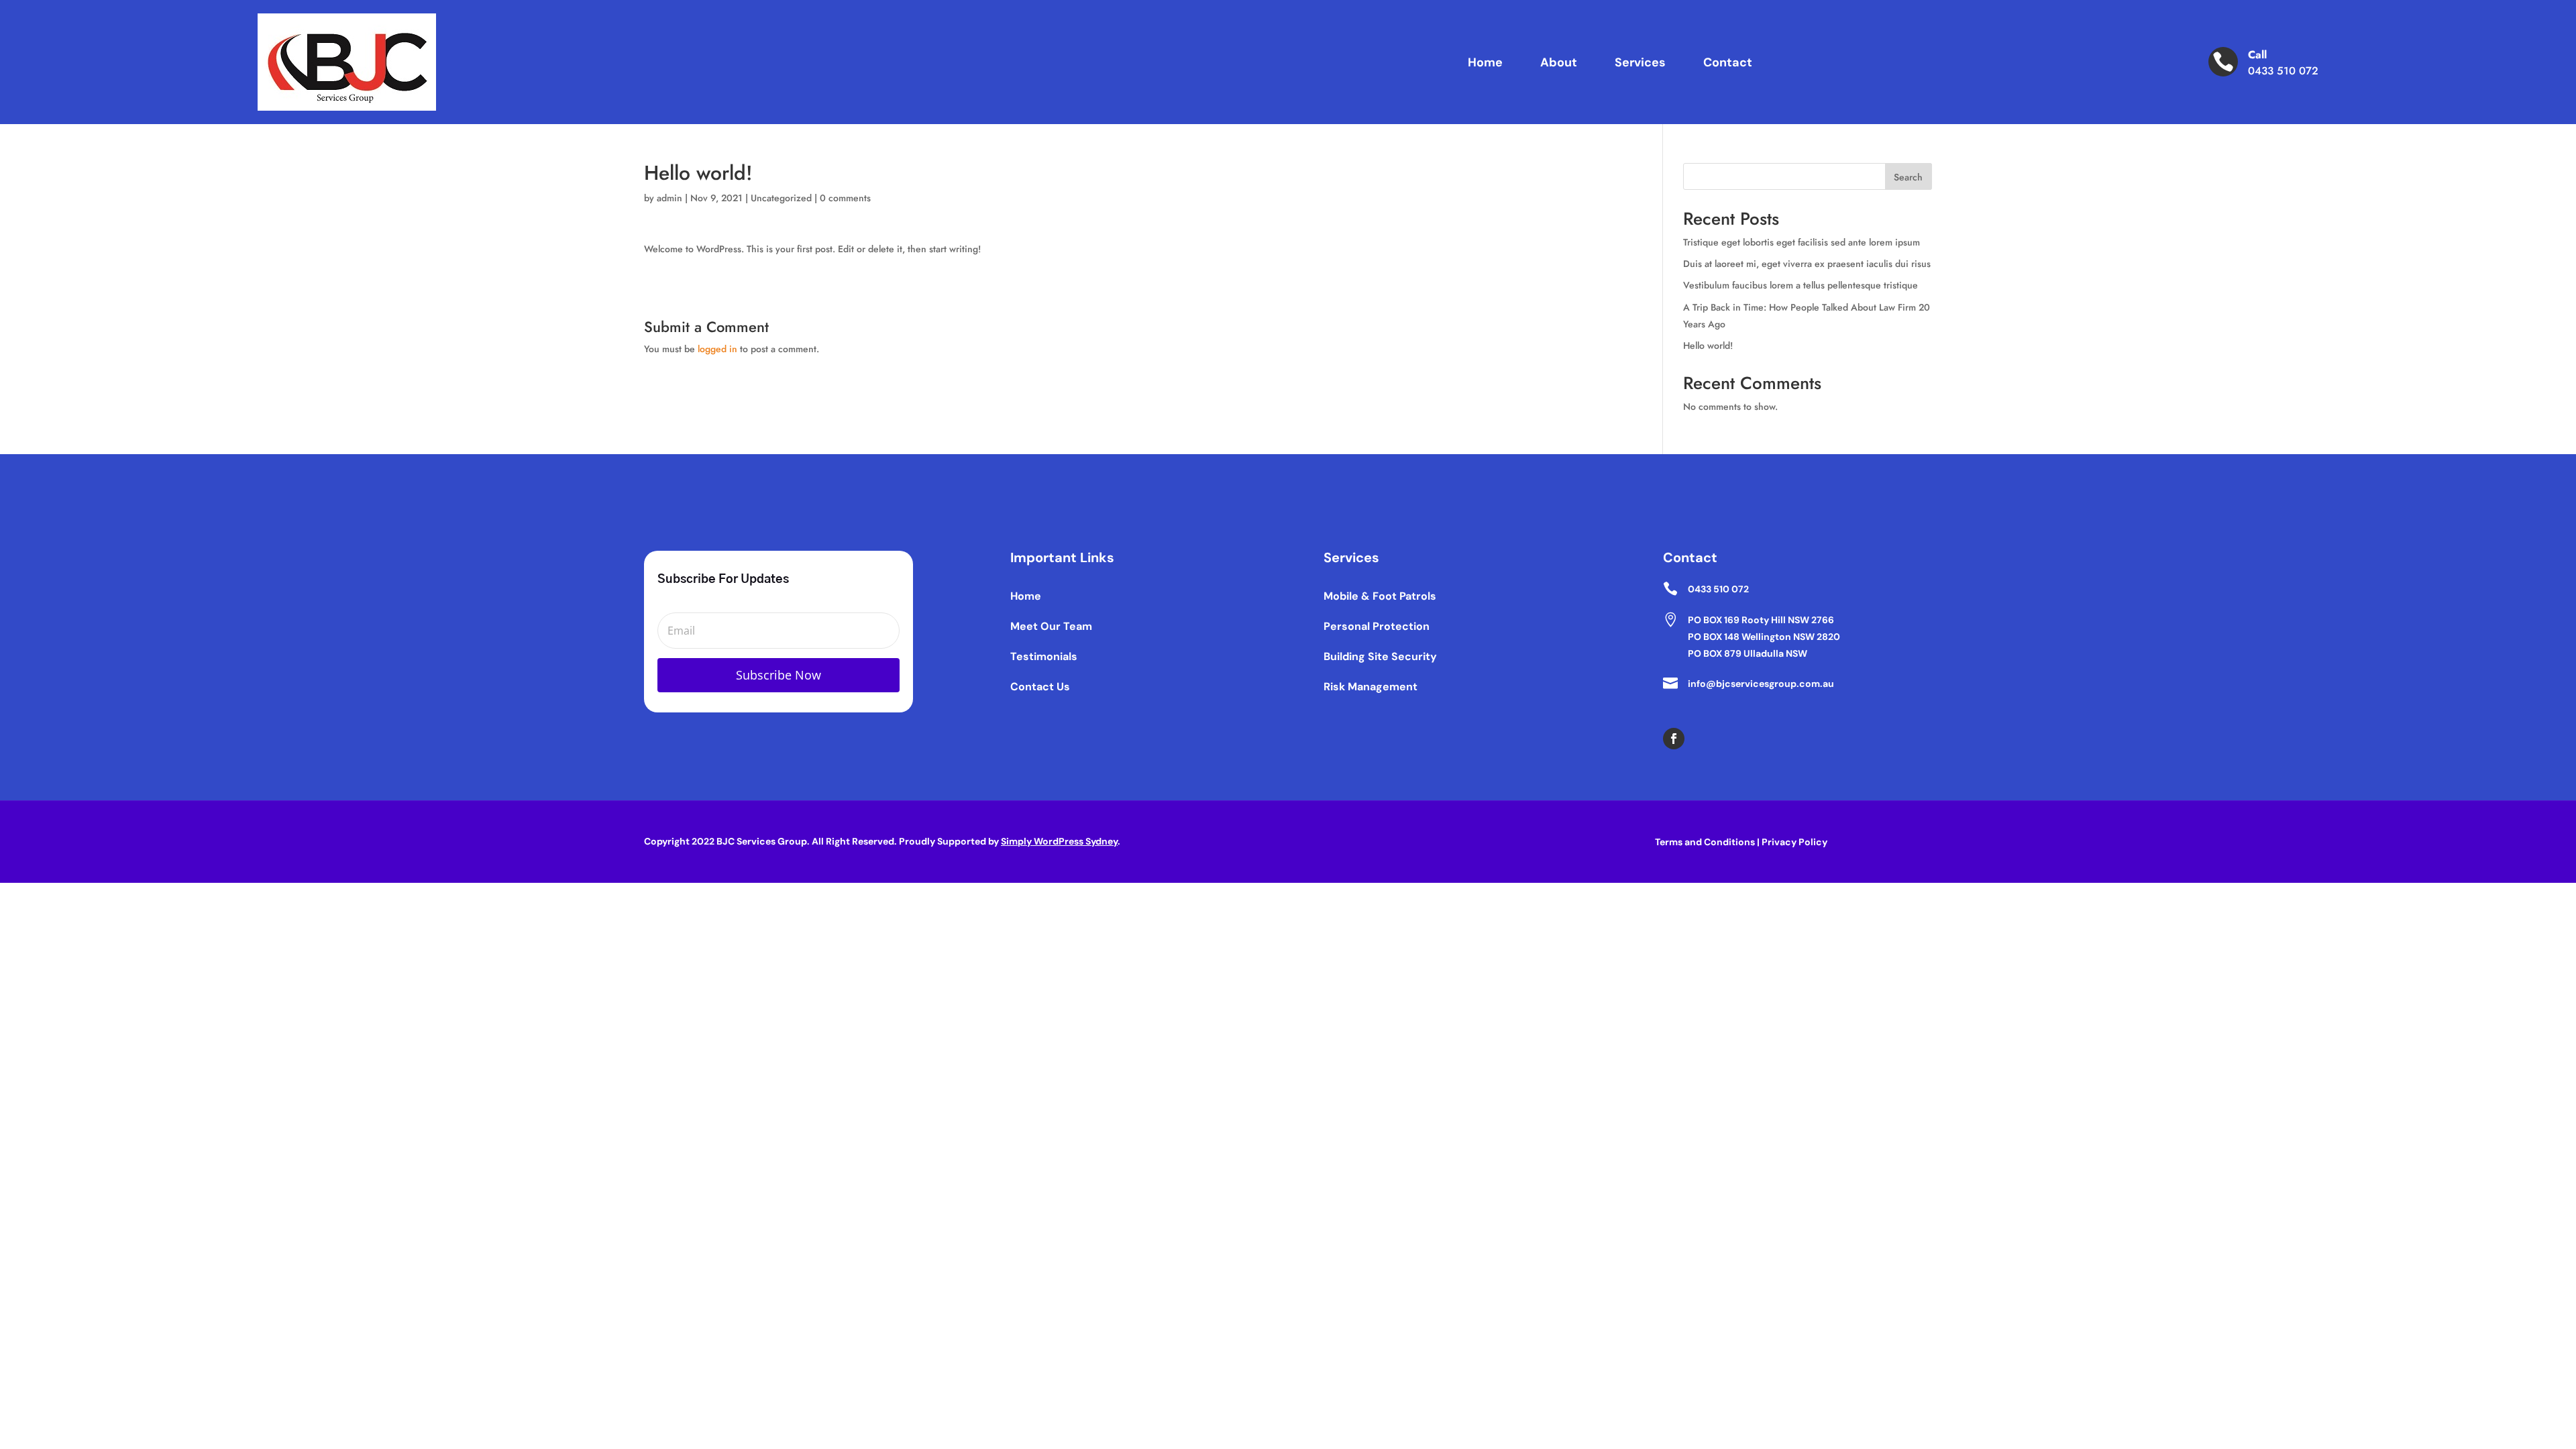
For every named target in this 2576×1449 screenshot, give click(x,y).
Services (1640, 62)
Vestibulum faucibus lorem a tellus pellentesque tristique (1801, 285)
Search (1908, 177)
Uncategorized (781, 198)
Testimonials (1044, 656)
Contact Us (1040, 687)
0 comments (845, 198)
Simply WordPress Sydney (1059, 841)
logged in (717, 349)
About (1559, 62)
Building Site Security (1380, 656)
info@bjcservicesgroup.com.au (1761, 684)
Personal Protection (1377, 626)
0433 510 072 (2283, 71)
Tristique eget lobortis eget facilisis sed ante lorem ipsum (1802, 242)
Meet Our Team (1051, 626)
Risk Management (1371, 687)
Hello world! (1708, 345)
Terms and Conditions (1705, 842)
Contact (1728, 62)
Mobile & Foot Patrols (1380, 596)
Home (1485, 62)
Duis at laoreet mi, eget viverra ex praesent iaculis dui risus (1807, 264)
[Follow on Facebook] (1674, 739)
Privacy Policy (1794, 842)
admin (669, 198)
